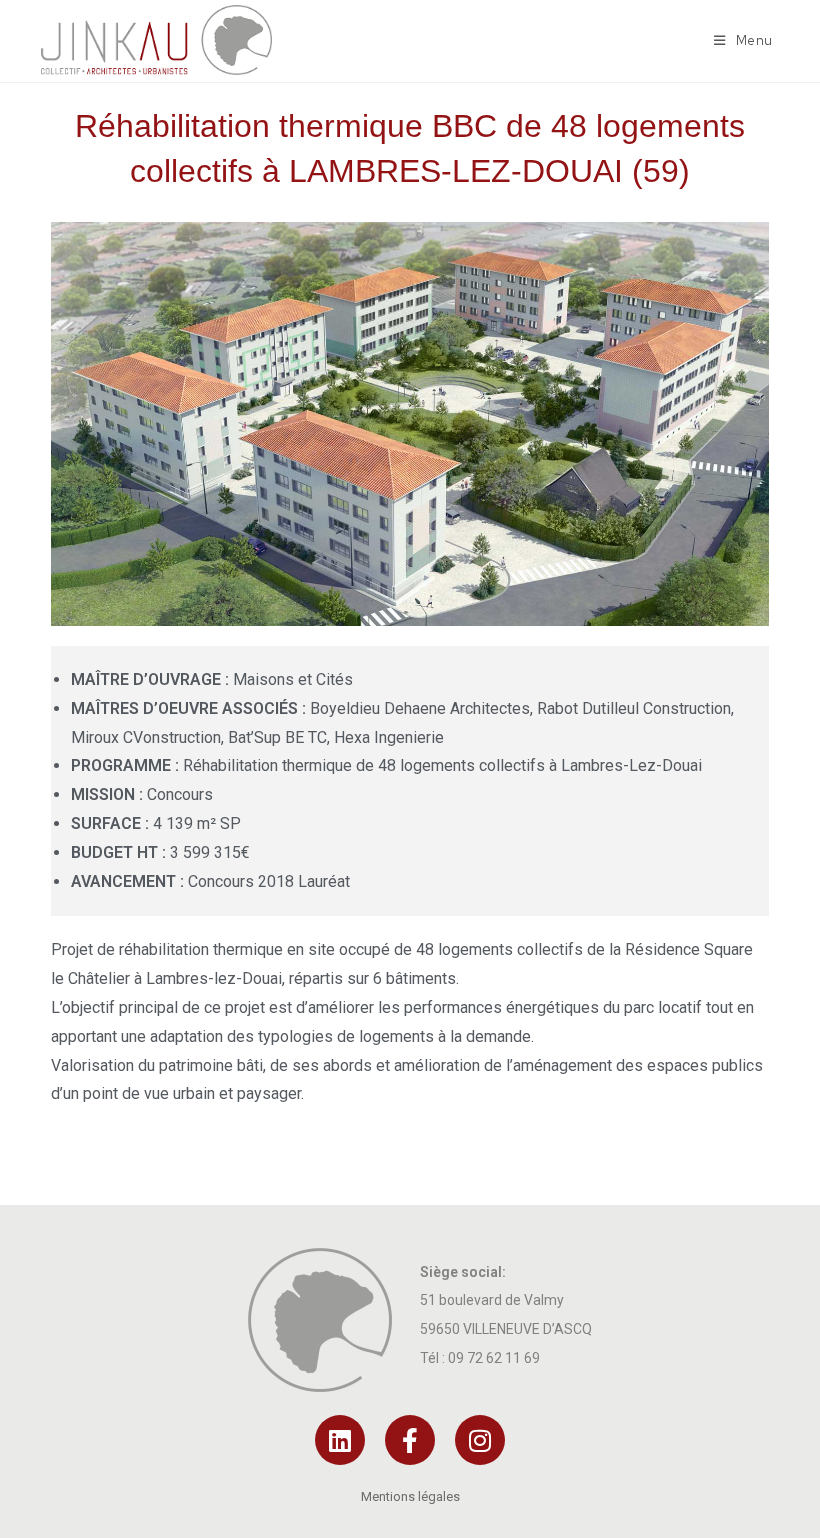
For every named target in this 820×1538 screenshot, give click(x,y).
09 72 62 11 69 (494, 1358)
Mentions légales (410, 1496)
